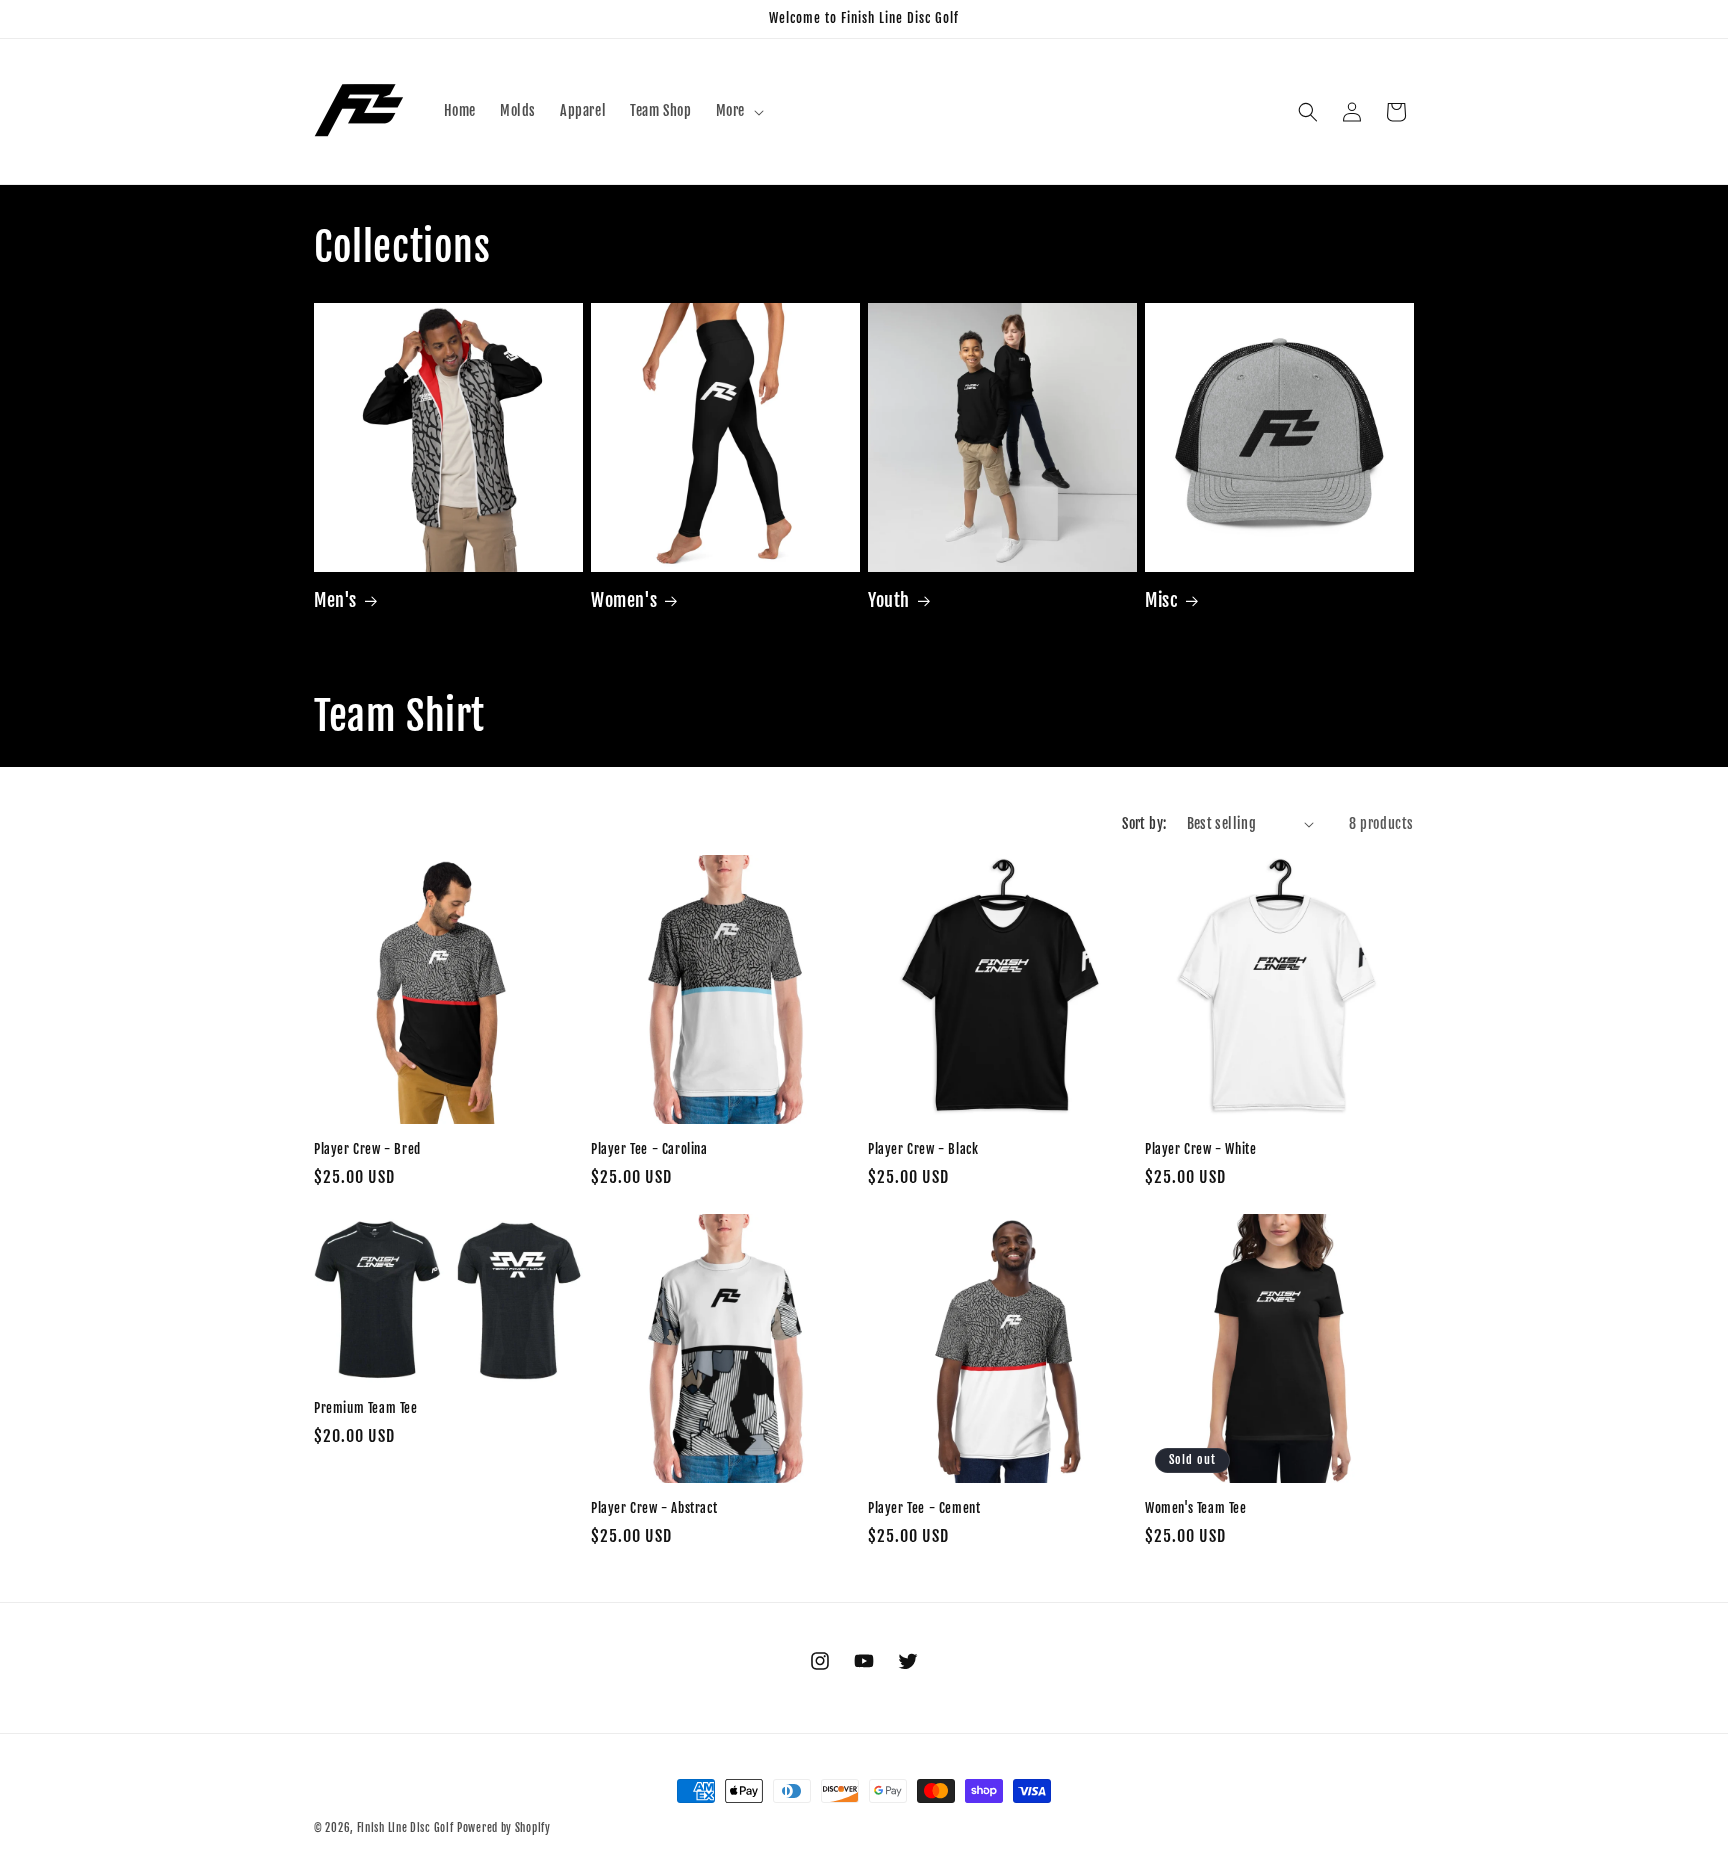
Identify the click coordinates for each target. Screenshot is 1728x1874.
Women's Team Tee (1196, 1508)
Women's (624, 600)
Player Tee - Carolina (649, 1149)
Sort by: (1144, 823)
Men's (335, 600)
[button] (738, 111)
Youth (889, 600)
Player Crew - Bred (367, 1149)
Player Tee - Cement (924, 1508)
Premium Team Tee (366, 1408)
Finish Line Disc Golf (405, 1828)
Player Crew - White (1200, 1149)
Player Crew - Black (923, 1149)
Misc (1161, 600)
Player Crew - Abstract (654, 1508)
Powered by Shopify (504, 1828)
